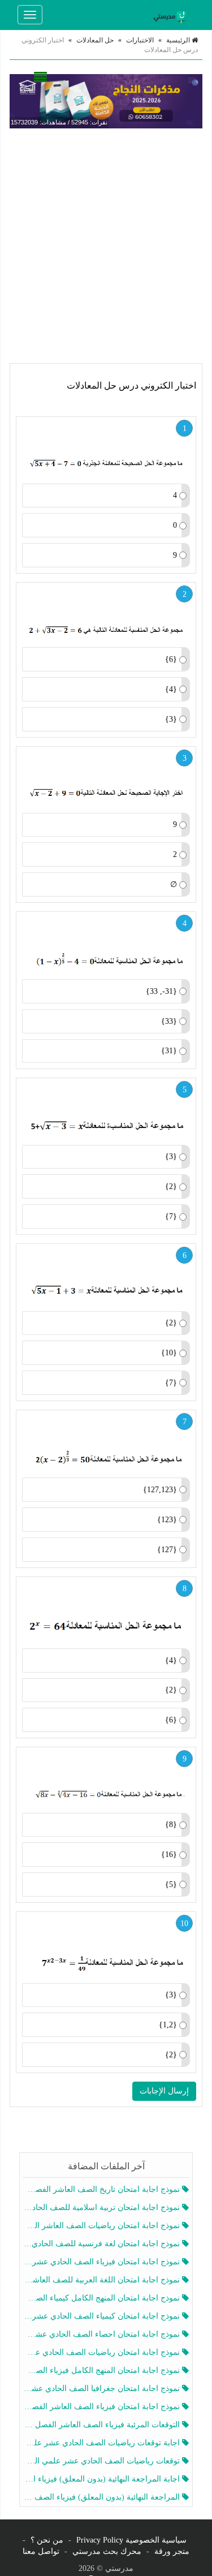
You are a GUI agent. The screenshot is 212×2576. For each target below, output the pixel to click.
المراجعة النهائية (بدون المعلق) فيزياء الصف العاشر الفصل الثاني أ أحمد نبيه (103, 2497)
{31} (169, 1051)
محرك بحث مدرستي (107, 2551)
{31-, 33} (161, 991)
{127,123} (160, 1490)
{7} (171, 1216)
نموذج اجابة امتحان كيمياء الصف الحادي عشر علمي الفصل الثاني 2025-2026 (103, 2316)
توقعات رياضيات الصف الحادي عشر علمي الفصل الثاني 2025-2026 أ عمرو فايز (103, 2461)
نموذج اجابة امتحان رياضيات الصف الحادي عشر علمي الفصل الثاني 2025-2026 (103, 2352)
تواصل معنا (41, 2551)
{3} (171, 719)
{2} (171, 1186)
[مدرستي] (172, 15)
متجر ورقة (172, 2551)
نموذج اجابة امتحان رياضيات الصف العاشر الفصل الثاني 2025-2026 (103, 2226)
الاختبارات (140, 40)
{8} (171, 1825)
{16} (169, 1855)
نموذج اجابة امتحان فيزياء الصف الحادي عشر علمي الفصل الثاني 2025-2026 (103, 2262)
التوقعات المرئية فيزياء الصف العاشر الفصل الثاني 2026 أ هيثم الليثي (103, 2425)
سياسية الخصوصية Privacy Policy (131, 2540)
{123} (167, 1520)
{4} (171, 689)
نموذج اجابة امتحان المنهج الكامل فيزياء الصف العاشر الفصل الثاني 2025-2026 (103, 2370)
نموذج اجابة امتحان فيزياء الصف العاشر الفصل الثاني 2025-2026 (103, 2407)
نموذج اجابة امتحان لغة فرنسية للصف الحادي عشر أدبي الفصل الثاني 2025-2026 (103, 2244)
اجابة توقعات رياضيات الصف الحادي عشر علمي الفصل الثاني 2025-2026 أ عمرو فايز (103, 2443)
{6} (171, 659)
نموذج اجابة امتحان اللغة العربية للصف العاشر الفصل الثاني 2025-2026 (103, 2280)
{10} (169, 1353)
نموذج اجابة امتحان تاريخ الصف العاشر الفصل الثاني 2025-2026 (103, 2189)
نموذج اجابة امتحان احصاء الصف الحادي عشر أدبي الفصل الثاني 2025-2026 (103, 2334)
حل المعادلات (95, 40)
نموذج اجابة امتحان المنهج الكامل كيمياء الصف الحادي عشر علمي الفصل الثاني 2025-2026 (103, 2298)
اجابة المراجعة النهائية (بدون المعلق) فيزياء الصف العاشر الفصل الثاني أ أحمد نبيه (103, 2479)
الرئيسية (179, 40)
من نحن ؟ (47, 2540)
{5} (171, 1884)
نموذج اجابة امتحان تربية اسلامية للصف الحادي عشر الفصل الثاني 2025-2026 (103, 2207)
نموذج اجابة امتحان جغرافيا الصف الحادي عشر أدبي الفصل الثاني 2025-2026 (103, 2388)
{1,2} (168, 2025)
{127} (167, 1550)
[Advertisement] (106, 246)
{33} (169, 1021)
